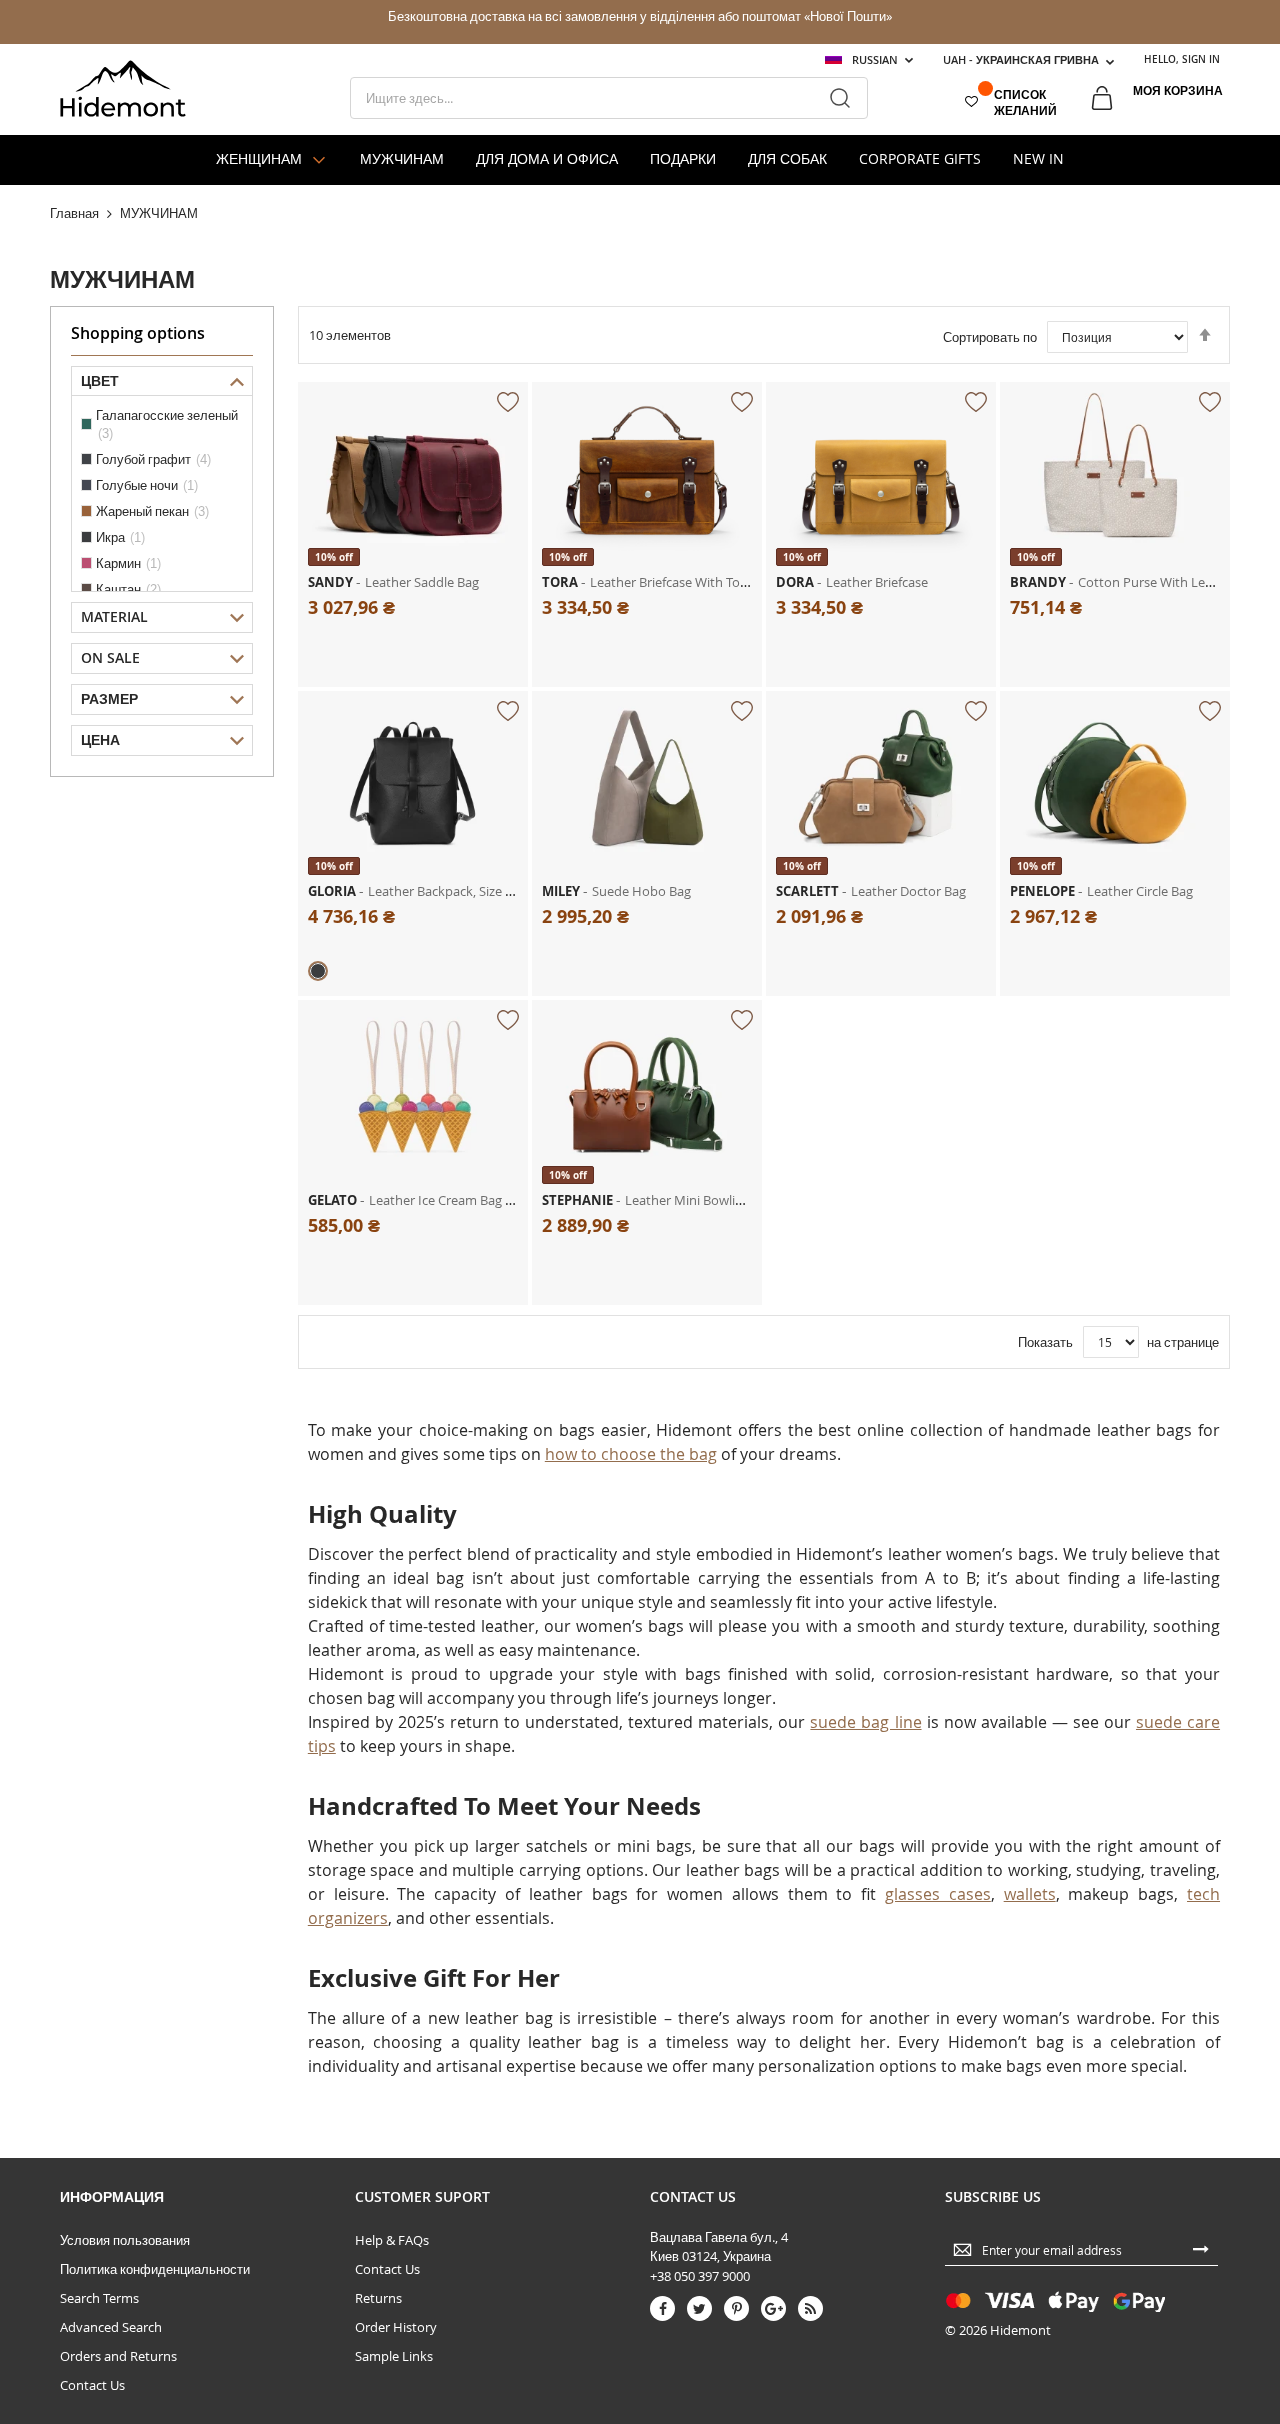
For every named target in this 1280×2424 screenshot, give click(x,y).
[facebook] (662, 2308)
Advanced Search (111, 2327)
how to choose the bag (631, 1454)
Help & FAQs (392, 2240)
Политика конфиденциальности (155, 2269)
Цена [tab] (100, 739)
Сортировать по (990, 337)
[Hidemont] (123, 88)
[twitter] (699, 2308)
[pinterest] (736, 2308)
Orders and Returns (118, 2356)
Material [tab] (114, 616)
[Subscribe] (1201, 2248)
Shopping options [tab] (138, 333)
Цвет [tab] (100, 380)
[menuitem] (272, 160)
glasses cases (938, 1894)
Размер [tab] (109, 698)
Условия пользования (125, 2240)
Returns (378, 2298)
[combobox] (608, 98)
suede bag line (865, 1722)
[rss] (810, 2308)
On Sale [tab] (110, 657)
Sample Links (394, 2356)
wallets (1030, 1894)
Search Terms (99, 2298)
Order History (396, 2327)
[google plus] (773, 2308)
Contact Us (92, 2385)
